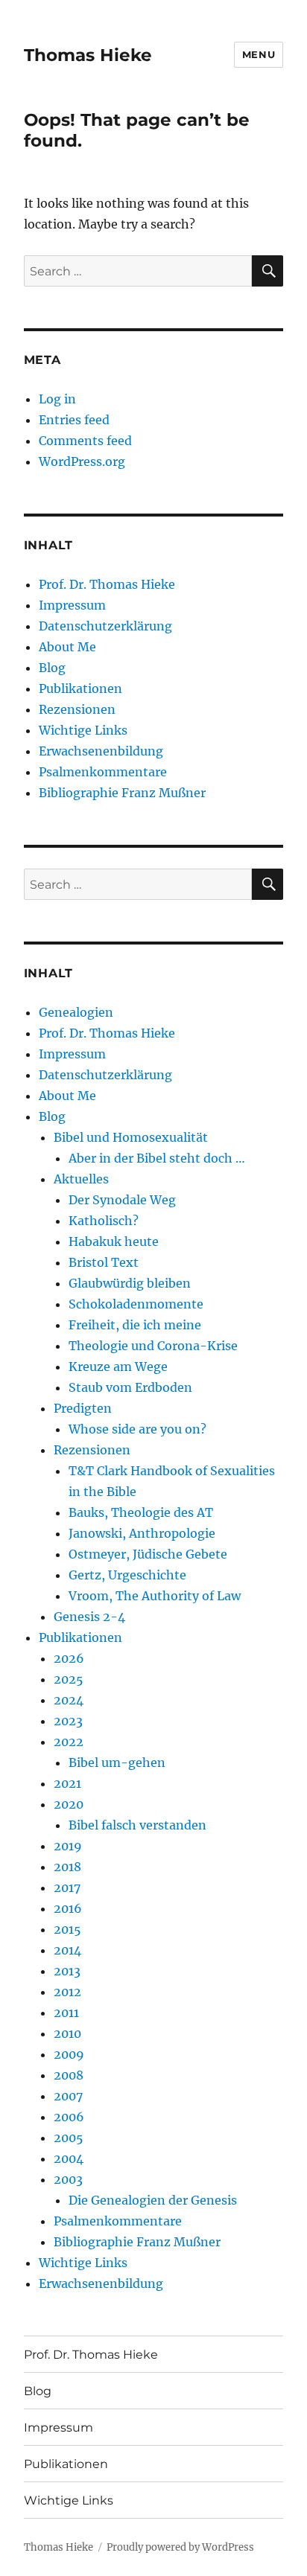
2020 (69, 1804)
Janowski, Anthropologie (142, 1533)
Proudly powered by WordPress (180, 2547)
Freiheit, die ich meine (135, 1325)
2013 (67, 1971)
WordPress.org (82, 461)
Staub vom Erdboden (130, 1387)
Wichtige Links (83, 730)
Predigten (83, 1408)
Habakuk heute (114, 1241)
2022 (69, 1742)
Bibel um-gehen (117, 1762)
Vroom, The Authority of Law (155, 1596)
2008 (69, 2075)
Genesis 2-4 (89, 1617)
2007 (68, 2096)
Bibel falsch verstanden (137, 1825)
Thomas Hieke (88, 55)
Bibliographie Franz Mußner (122, 793)
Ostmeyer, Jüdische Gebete (148, 1554)
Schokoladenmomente (136, 1304)
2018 (67, 1867)
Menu (259, 54)
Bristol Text (104, 1262)
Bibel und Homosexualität (131, 1137)
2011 (66, 2013)
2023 (68, 1721)
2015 (67, 1929)
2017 (67, 1888)
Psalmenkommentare (103, 772)
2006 (69, 2117)
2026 (69, 1658)
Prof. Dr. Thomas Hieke (107, 584)
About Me (67, 647)
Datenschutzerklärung (105, 626)
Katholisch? (104, 1221)
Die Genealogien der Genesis (153, 2200)
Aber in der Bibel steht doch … (157, 1158)
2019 (68, 1846)
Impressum (72, 605)
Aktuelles (81, 1179)
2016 (68, 1908)
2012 (67, 1992)
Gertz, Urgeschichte (127, 1575)
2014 (67, 1950)
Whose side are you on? (137, 1429)
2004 (69, 2158)
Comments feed (85, 441)
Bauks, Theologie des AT (141, 1512)
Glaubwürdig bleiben (130, 1283)
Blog (52, 668)
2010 (67, 2033)
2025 (69, 1679)
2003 (68, 2179)
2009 (69, 2054)
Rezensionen (77, 709)
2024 (69, 1700)
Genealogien (76, 1012)
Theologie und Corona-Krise (153, 1346)
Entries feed (74, 420)
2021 (67, 1783)
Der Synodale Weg (122, 1200)
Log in (57, 399)
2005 (69, 2138)
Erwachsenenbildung (101, 751)
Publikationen (80, 688)
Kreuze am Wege (118, 1367)
